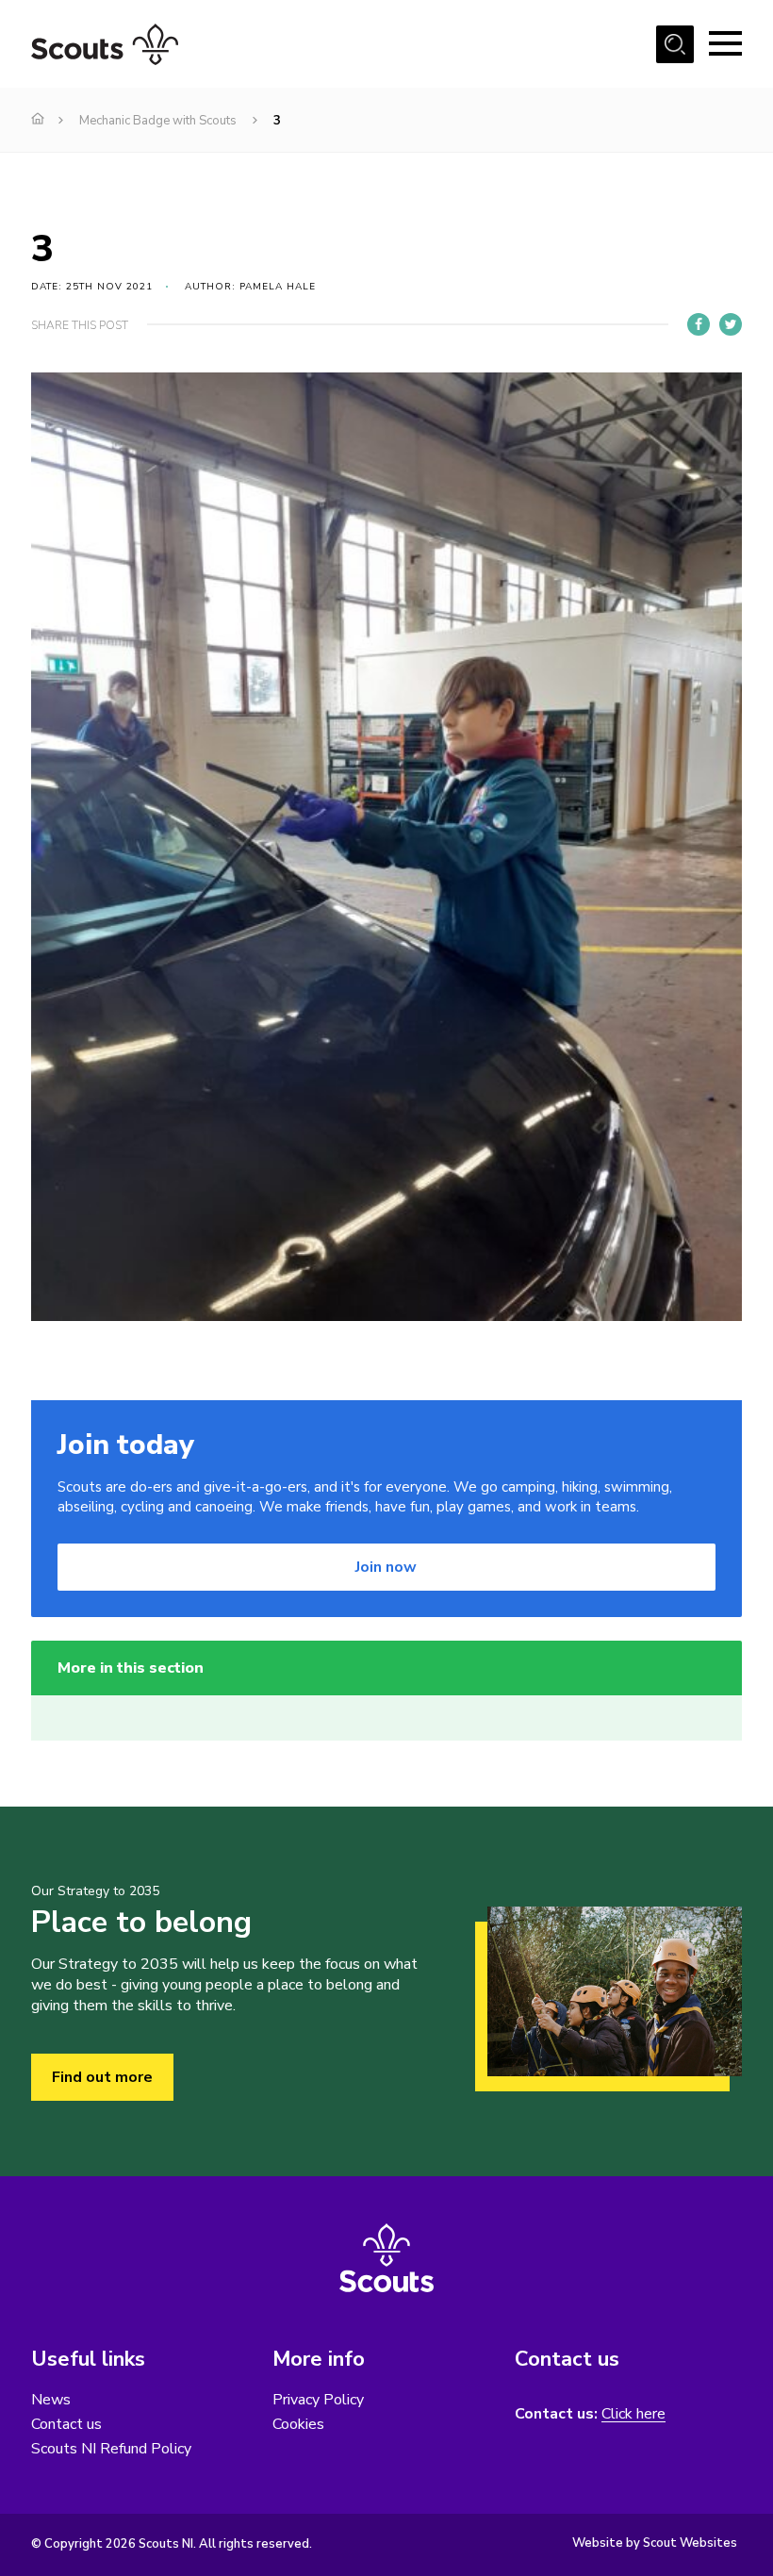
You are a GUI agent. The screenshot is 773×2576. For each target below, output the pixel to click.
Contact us (66, 2424)
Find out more (102, 2077)
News (51, 2400)
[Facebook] (699, 324)
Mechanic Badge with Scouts (158, 121)
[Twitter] (731, 324)
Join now (386, 1567)
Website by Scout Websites (655, 2543)
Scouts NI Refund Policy (111, 2449)
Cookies (298, 2424)
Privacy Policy (318, 2400)
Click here (633, 2414)
